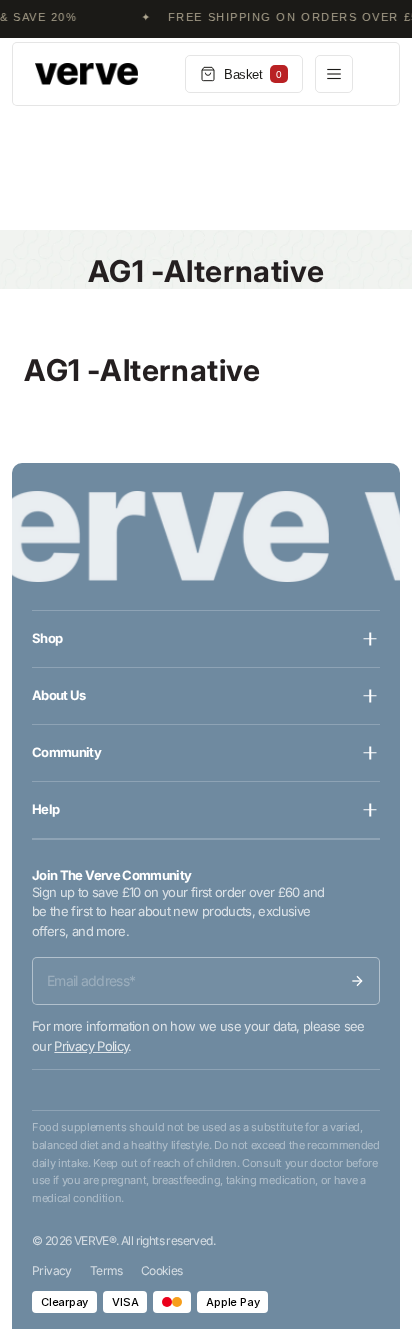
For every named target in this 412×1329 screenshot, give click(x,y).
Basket (253, 74)
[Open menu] (334, 74)
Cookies (162, 1270)
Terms (106, 1270)
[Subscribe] (357, 981)
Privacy (52, 1270)
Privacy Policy (91, 1046)
